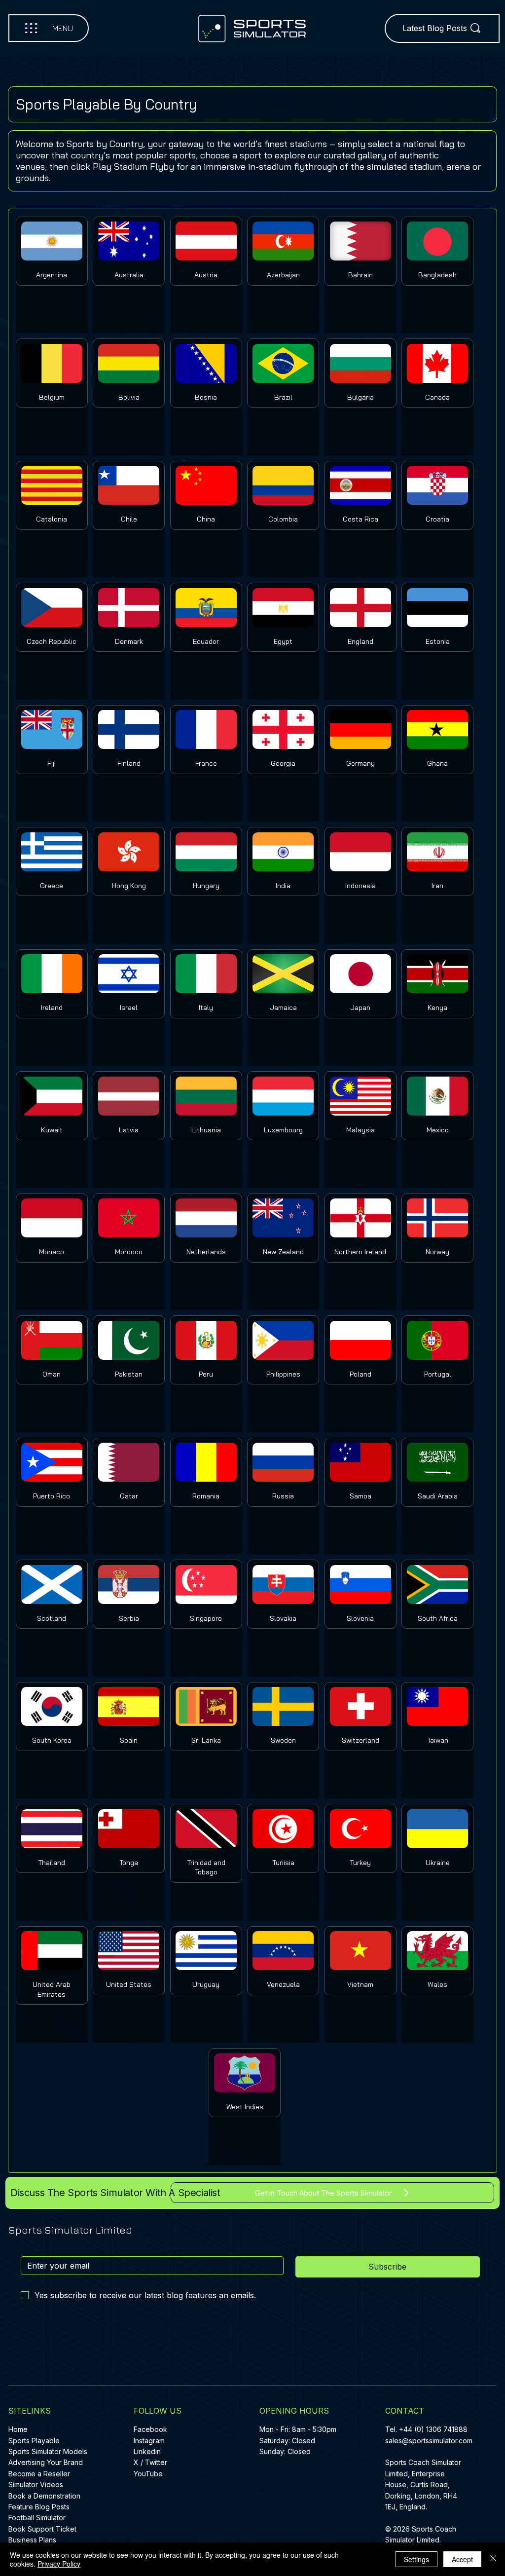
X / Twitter (150, 2462)
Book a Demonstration (44, 2496)
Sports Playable (34, 2441)
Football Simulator (37, 2518)
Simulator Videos (36, 2484)
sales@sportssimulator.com (429, 2441)
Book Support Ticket (42, 2529)
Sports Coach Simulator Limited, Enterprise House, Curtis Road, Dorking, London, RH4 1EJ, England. (423, 2484)
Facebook (150, 2429)
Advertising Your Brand (46, 2462)
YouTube (148, 2474)
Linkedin (147, 2451)
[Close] (493, 2559)
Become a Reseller (39, 2474)
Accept (462, 2559)
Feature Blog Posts (39, 2507)
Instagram (149, 2441)
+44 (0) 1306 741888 (433, 2429)
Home (18, 2429)
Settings (416, 2559)
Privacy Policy (59, 2564)
